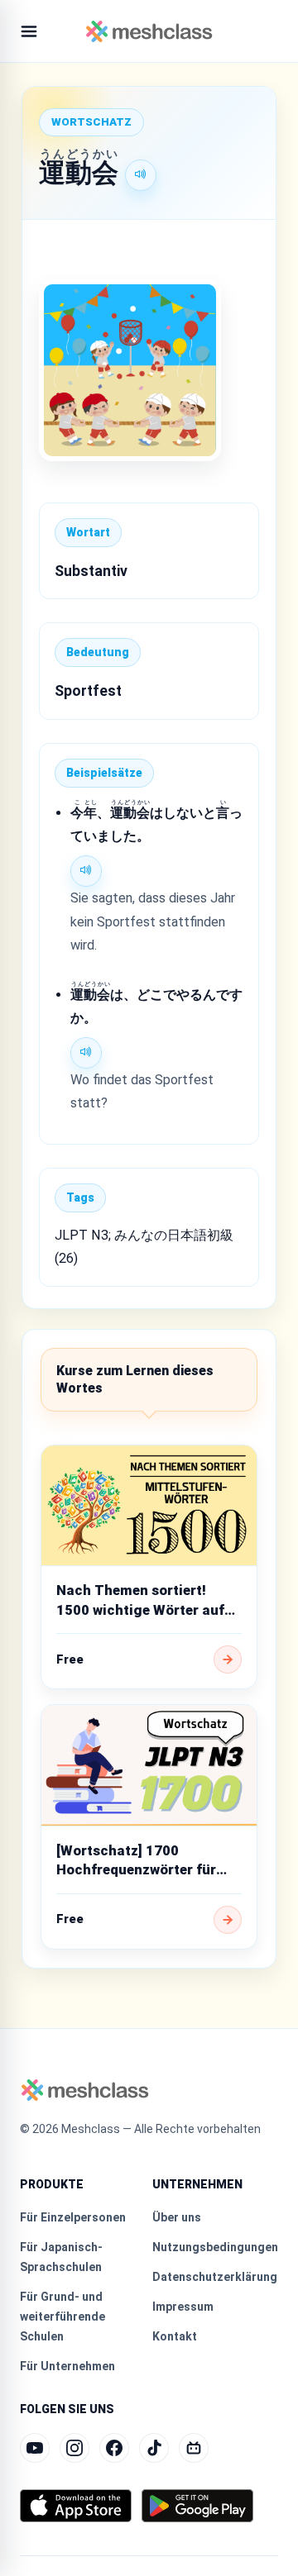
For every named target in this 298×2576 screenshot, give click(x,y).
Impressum (183, 2307)
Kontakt (175, 2336)
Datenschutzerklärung (215, 2277)
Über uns (177, 2217)
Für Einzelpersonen (73, 2217)
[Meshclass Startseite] (149, 31)
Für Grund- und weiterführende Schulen (62, 2316)
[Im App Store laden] (76, 2506)
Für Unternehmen (67, 2366)
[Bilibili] (194, 2448)
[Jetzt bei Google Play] (197, 2506)
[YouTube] (35, 2448)
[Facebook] (114, 2448)
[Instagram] (74, 2448)
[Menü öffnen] (29, 31)
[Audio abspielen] (141, 175)
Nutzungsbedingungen (215, 2247)
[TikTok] (154, 2448)
